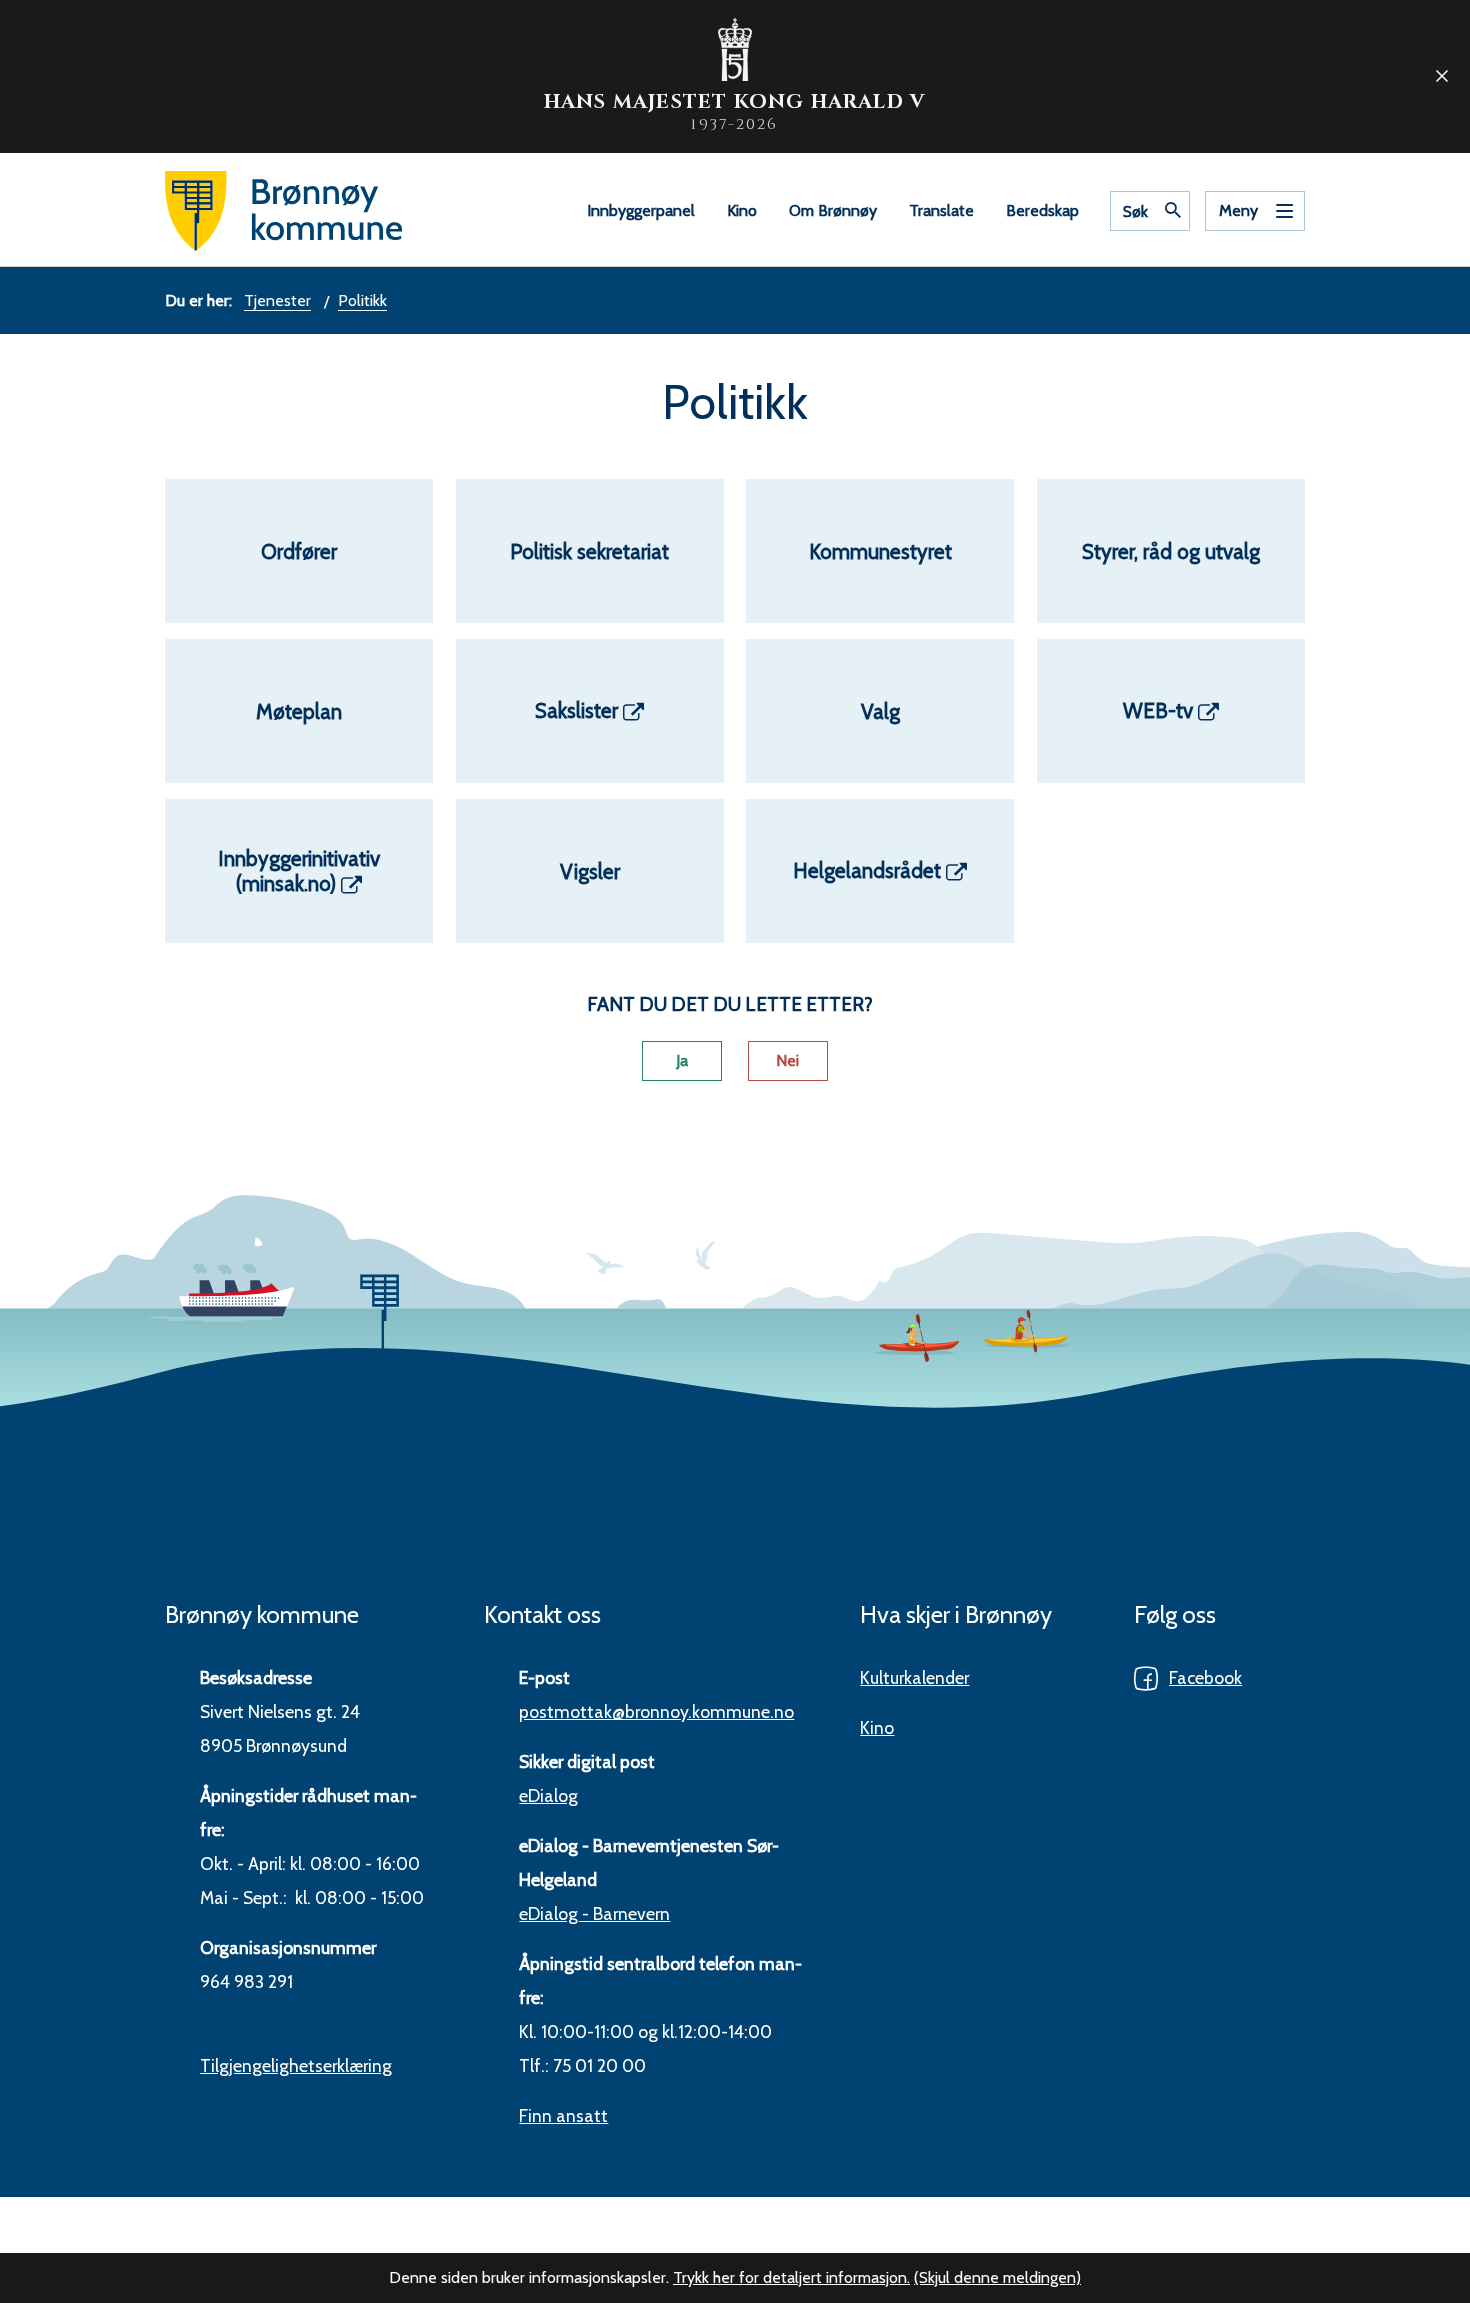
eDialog (548, 1795)
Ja (682, 1060)
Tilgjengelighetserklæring (296, 2065)
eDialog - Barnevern (594, 1913)
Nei (787, 1060)
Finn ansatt (563, 2115)
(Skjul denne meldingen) (997, 2277)
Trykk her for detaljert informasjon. (791, 2277)
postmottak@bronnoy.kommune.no (656, 1711)
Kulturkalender (914, 1677)
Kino (877, 1727)
